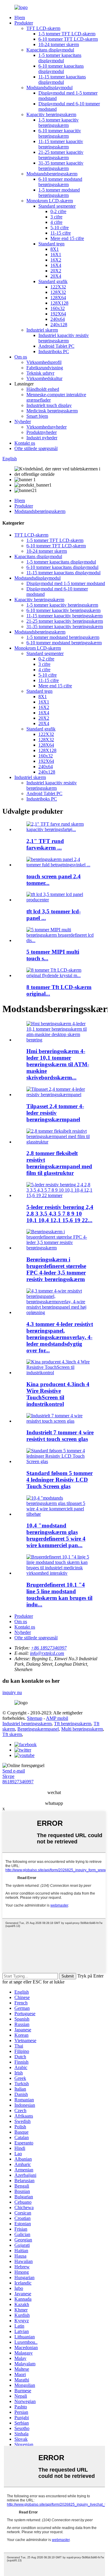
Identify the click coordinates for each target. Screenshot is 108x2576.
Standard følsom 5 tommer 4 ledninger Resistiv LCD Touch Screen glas (60, 1480)
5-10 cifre (60, 228)
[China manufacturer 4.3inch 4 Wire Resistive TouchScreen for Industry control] (60, 1373)
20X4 (56, 276)
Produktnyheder (42, 432)
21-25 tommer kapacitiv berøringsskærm (61, 155)
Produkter (24, 23)
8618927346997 (18, 1782)
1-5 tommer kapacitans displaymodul (60, 58)
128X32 (58, 292)
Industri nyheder (42, 438)
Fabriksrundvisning (45, 368)
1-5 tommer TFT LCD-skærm (67, 34)
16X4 (56, 265)
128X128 (59, 303)
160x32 (58, 308)
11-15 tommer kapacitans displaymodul (62, 79)
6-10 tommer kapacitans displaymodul (61, 69)
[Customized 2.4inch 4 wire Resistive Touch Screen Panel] (60, 1095)
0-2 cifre (58, 211)
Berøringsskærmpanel (38, 1729)
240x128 (59, 325)
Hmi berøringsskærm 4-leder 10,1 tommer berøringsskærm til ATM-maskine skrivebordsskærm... (58, 1064)
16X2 (56, 260)
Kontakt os (25, 443)
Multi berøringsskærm (82, 1729)
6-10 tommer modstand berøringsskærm (60, 182)
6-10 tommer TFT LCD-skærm (68, 39)
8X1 (55, 249)
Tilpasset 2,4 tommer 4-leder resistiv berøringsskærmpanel (55, 1113)
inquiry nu (12, 1692)
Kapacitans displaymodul (50, 50)
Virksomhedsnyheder (46, 427)
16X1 (56, 255)
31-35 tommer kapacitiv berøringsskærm (61, 166)
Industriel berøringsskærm (27, 1724)
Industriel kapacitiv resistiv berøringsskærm (64, 338)
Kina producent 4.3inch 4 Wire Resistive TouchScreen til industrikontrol (58, 1394)
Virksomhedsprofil (44, 362)
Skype (8, 1776)
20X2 (56, 271)
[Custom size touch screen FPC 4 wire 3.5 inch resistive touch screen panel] (60, 1248)
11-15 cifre (61, 233)
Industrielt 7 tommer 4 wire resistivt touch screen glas (60, 1436)
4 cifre (56, 222)
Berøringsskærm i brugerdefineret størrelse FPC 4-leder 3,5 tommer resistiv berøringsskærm (56, 1269)
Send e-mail (14, 1771)
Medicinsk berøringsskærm (52, 411)
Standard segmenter (57, 206)
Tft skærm (12, 1734)
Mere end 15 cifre (67, 238)
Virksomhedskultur (44, 378)
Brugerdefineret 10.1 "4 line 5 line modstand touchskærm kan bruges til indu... (59, 1595)
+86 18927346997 (49, 1648)
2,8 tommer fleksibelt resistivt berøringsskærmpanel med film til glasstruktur (59, 1163)
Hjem (20, 18)
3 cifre (56, 217)
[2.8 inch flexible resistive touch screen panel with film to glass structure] (60, 1142)
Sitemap (35, 1718)
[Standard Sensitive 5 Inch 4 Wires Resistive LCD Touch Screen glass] (60, 1461)
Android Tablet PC (56, 346)
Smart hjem (37, 416)
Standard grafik (53, 281)
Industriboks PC (54, 351)
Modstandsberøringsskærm (52, 174)
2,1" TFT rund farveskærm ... (45, 844)
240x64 (58, 319)
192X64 (58, 314)
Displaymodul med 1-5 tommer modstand (66, 583)
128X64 (58, 298)
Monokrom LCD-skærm (50, 201)
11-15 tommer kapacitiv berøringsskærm (61, 144)
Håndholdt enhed (43, 389)
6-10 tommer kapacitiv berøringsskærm (60, 133)
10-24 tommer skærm (59, 44)
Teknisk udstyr (40, 373)
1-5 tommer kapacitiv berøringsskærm (58, 123)
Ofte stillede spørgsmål (36, 448)
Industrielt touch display (49, 405)
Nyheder (23, 422)
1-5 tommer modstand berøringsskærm (59, 193)
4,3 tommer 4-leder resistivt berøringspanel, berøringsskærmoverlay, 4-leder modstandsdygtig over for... (60, 1337)
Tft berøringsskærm (73, 1724)
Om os (21, 357)
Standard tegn (51, 244)
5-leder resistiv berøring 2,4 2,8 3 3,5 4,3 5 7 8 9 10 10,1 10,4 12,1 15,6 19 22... (60, 1214)
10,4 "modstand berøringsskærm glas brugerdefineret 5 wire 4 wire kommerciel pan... (56, 1535)
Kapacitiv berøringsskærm (51, 114)
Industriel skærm (42, 330)
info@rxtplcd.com (47, 1653)
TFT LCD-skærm (43, 28)
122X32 (58, 287)
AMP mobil (57, 1718)
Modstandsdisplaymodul (49, 88)
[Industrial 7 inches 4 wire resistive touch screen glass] (60, 1421)
